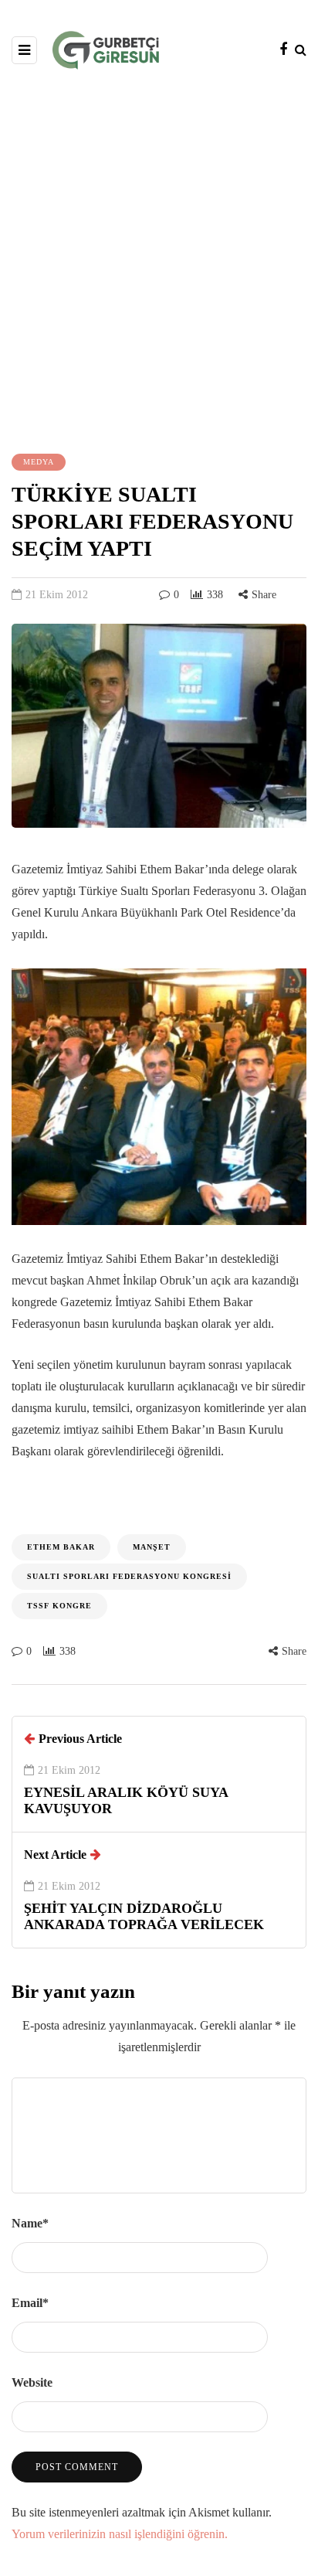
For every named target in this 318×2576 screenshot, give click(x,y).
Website (32, 2382)
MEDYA (39, 462)
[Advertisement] (159, 260)
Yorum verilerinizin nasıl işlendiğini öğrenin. (120, 2534)
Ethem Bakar (61, 1547)
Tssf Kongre (59, 1606)
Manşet (152, 1547)
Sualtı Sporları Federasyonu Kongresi (129, 1576)
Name (30, 2223)
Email (30, 2303)
